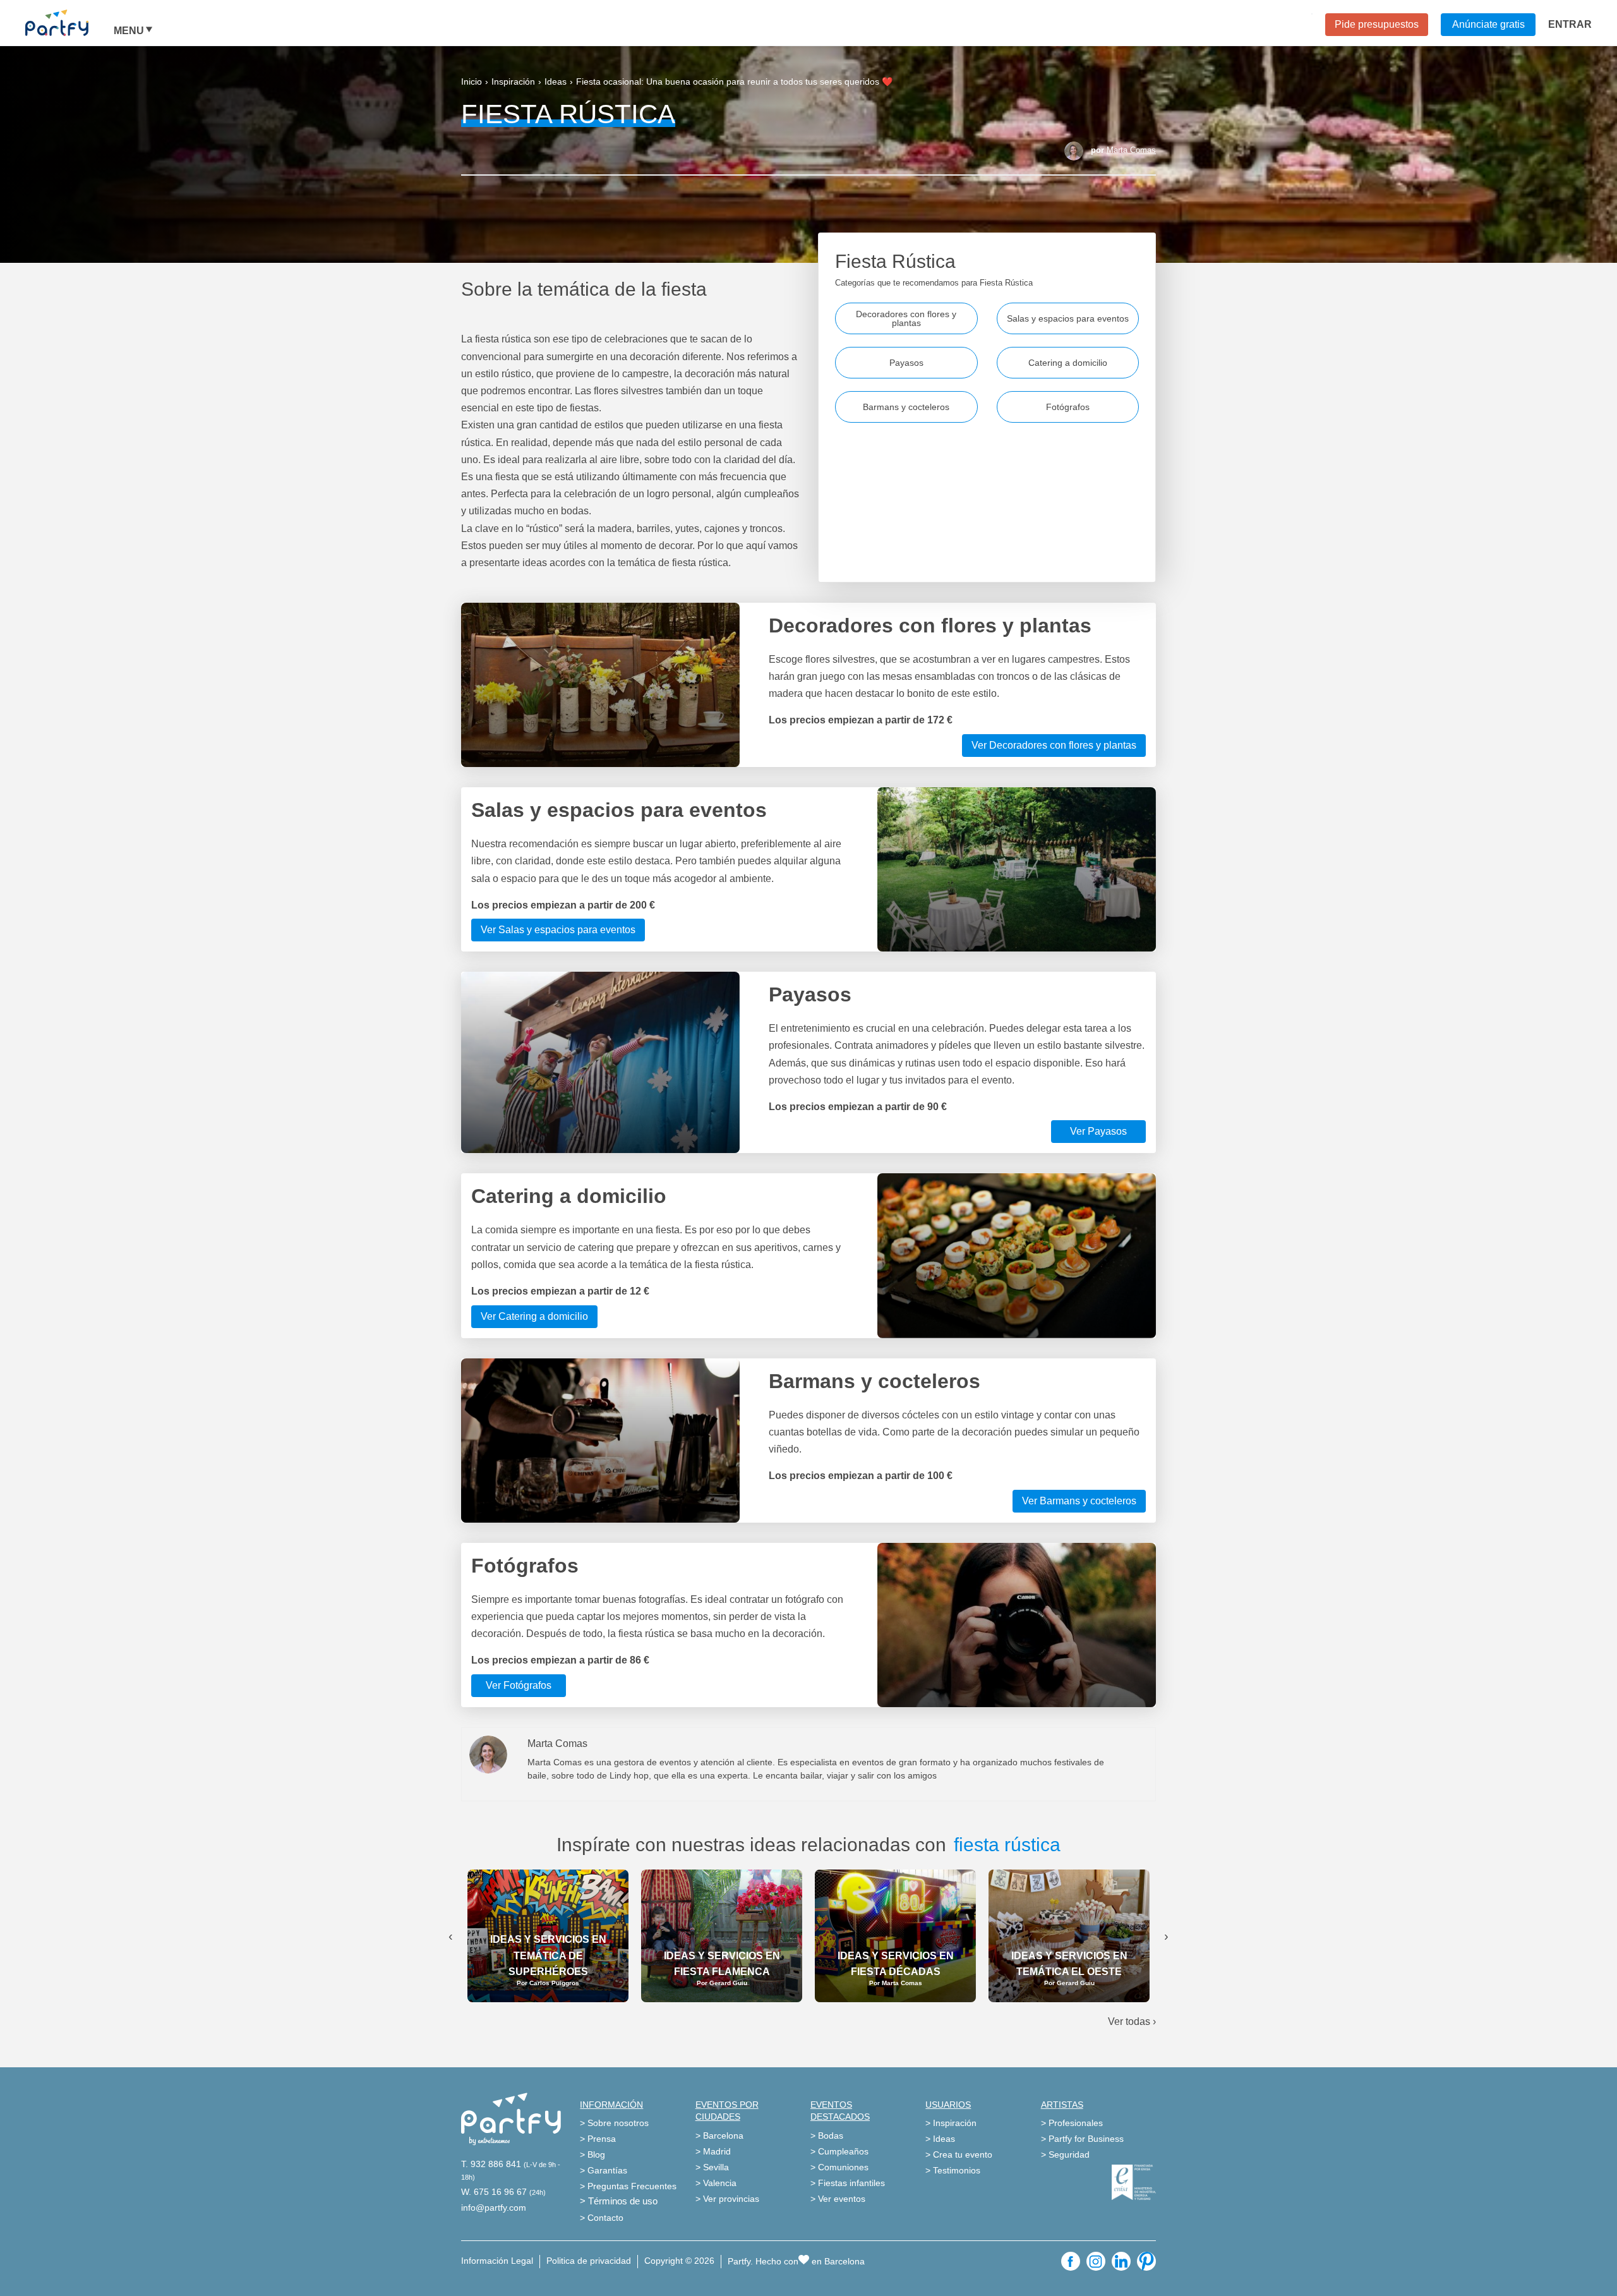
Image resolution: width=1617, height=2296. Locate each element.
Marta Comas (1131, 150)
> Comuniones (839, 2167)
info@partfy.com (494, 2208)
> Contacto (602, 2218)
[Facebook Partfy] (1071, 2261)
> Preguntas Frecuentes (628, 2186)
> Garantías (604, 2170)
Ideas (556, 82)
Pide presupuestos (1377, 24)
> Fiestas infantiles (848, 2183)
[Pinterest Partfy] (1146, 2261)
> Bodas (827, 2136)
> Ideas (940, 2139)
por (1123, 150)
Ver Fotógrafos (519, 1685)
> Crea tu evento (959, 2154)
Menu (129, 31)
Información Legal (497, 2261)
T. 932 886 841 (491, 2164)
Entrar (1570, 24)
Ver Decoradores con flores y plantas (1054, 745)
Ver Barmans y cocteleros (1079, 1501)
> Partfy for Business (1082, 2139)
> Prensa (598, 2139)
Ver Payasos (1098, 1131)
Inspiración (513, 82)
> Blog (592, 2154)
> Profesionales (1072, 2123)
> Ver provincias (727, 2199)
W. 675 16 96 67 (494, 2192)
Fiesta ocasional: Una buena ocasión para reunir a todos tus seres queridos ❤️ (734, 82)
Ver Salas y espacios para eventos (558, 930)
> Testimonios (953, 2170)
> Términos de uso (619, 2201)
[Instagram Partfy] (1096, 2261)
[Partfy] (69, 23)
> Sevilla (712, 2167)
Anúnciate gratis (1488, 24)
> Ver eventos (838, 2199)
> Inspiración (951, 2123)
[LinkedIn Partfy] (1121, 2261)
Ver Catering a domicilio (534, 1316)
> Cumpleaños (839, 2151)
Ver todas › (1132, 2021)
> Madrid (713, 2151)
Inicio (472, 82)
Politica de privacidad (589, 2261)
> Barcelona (719, 2136)
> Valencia (716, 2183)
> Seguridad (1065, 2154)
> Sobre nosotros (614, 2123)
